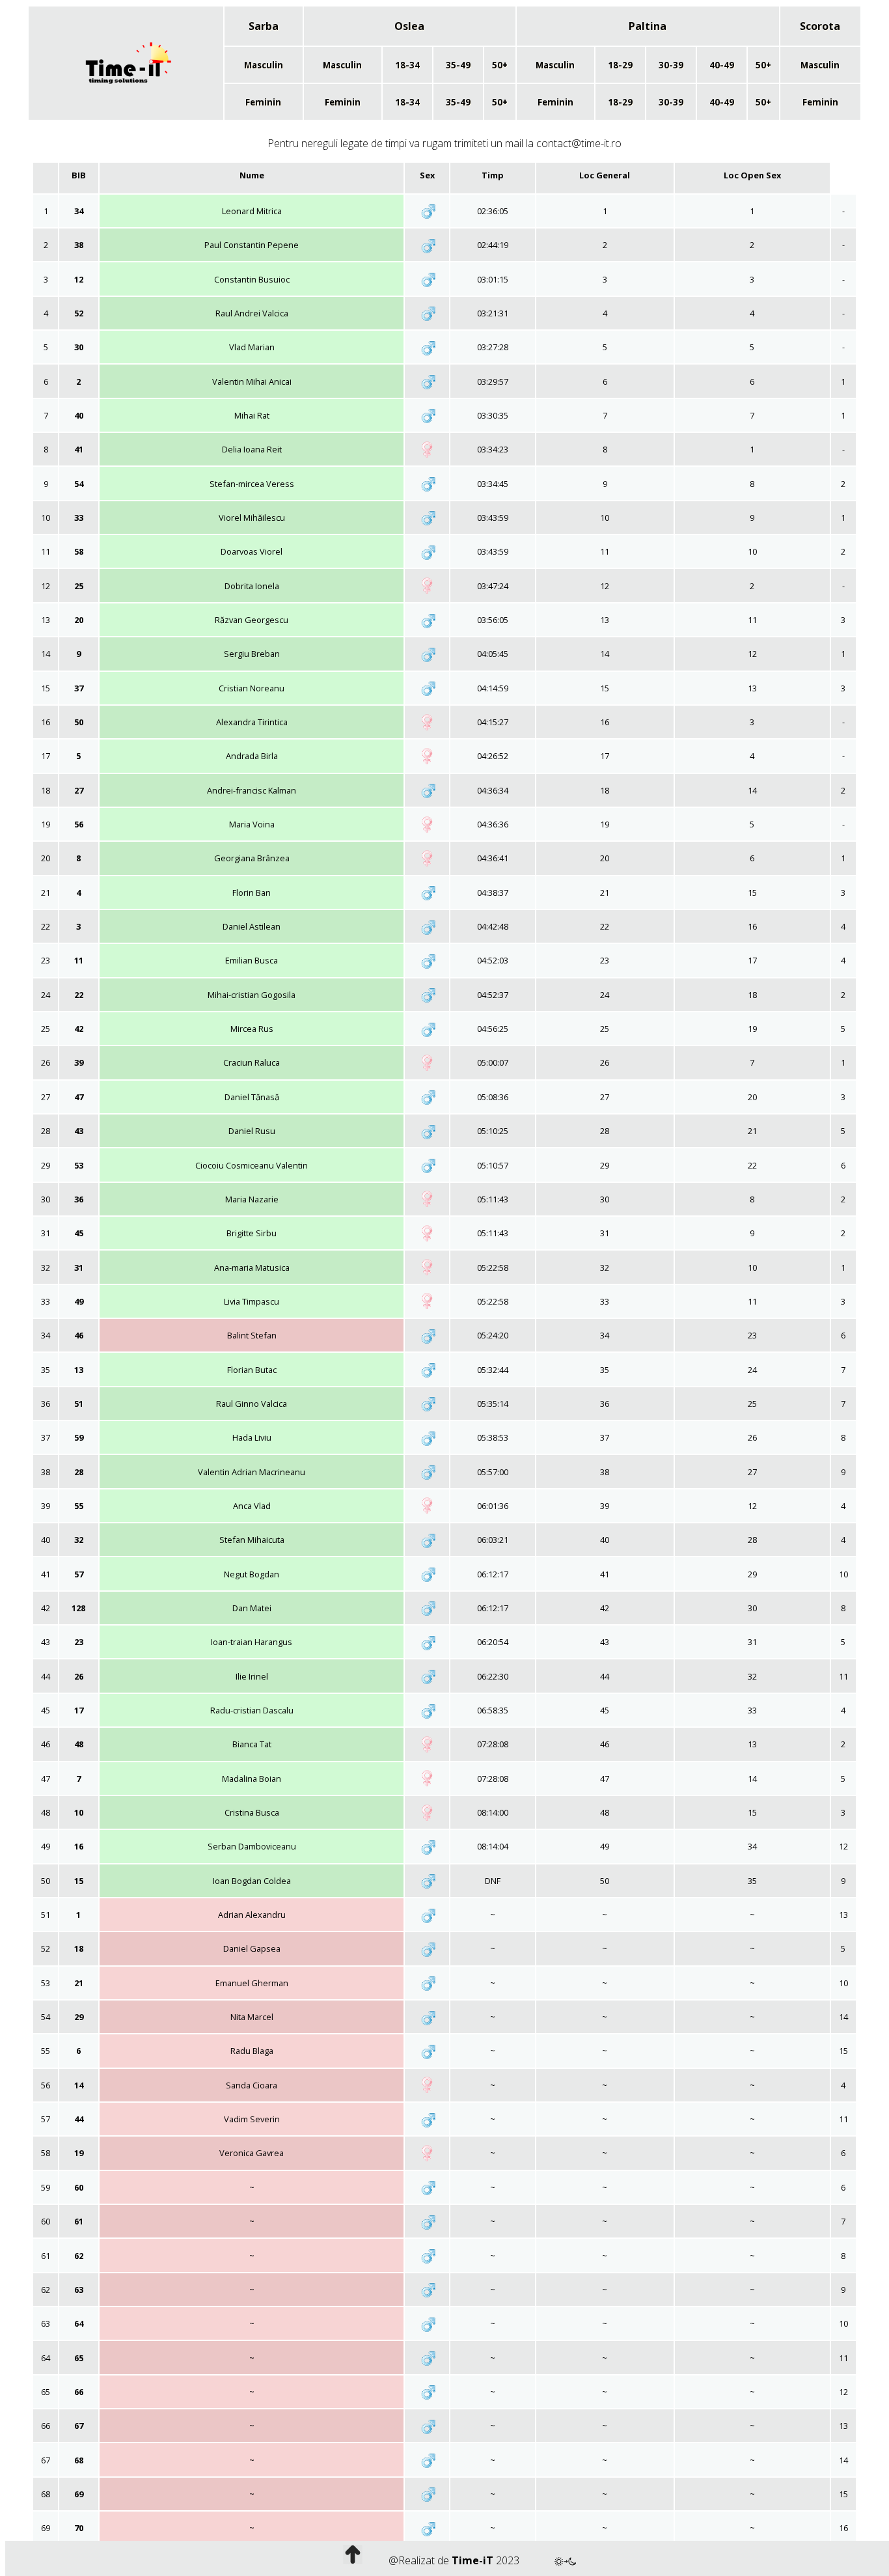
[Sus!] (353, 2560)
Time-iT (472, 2560)
